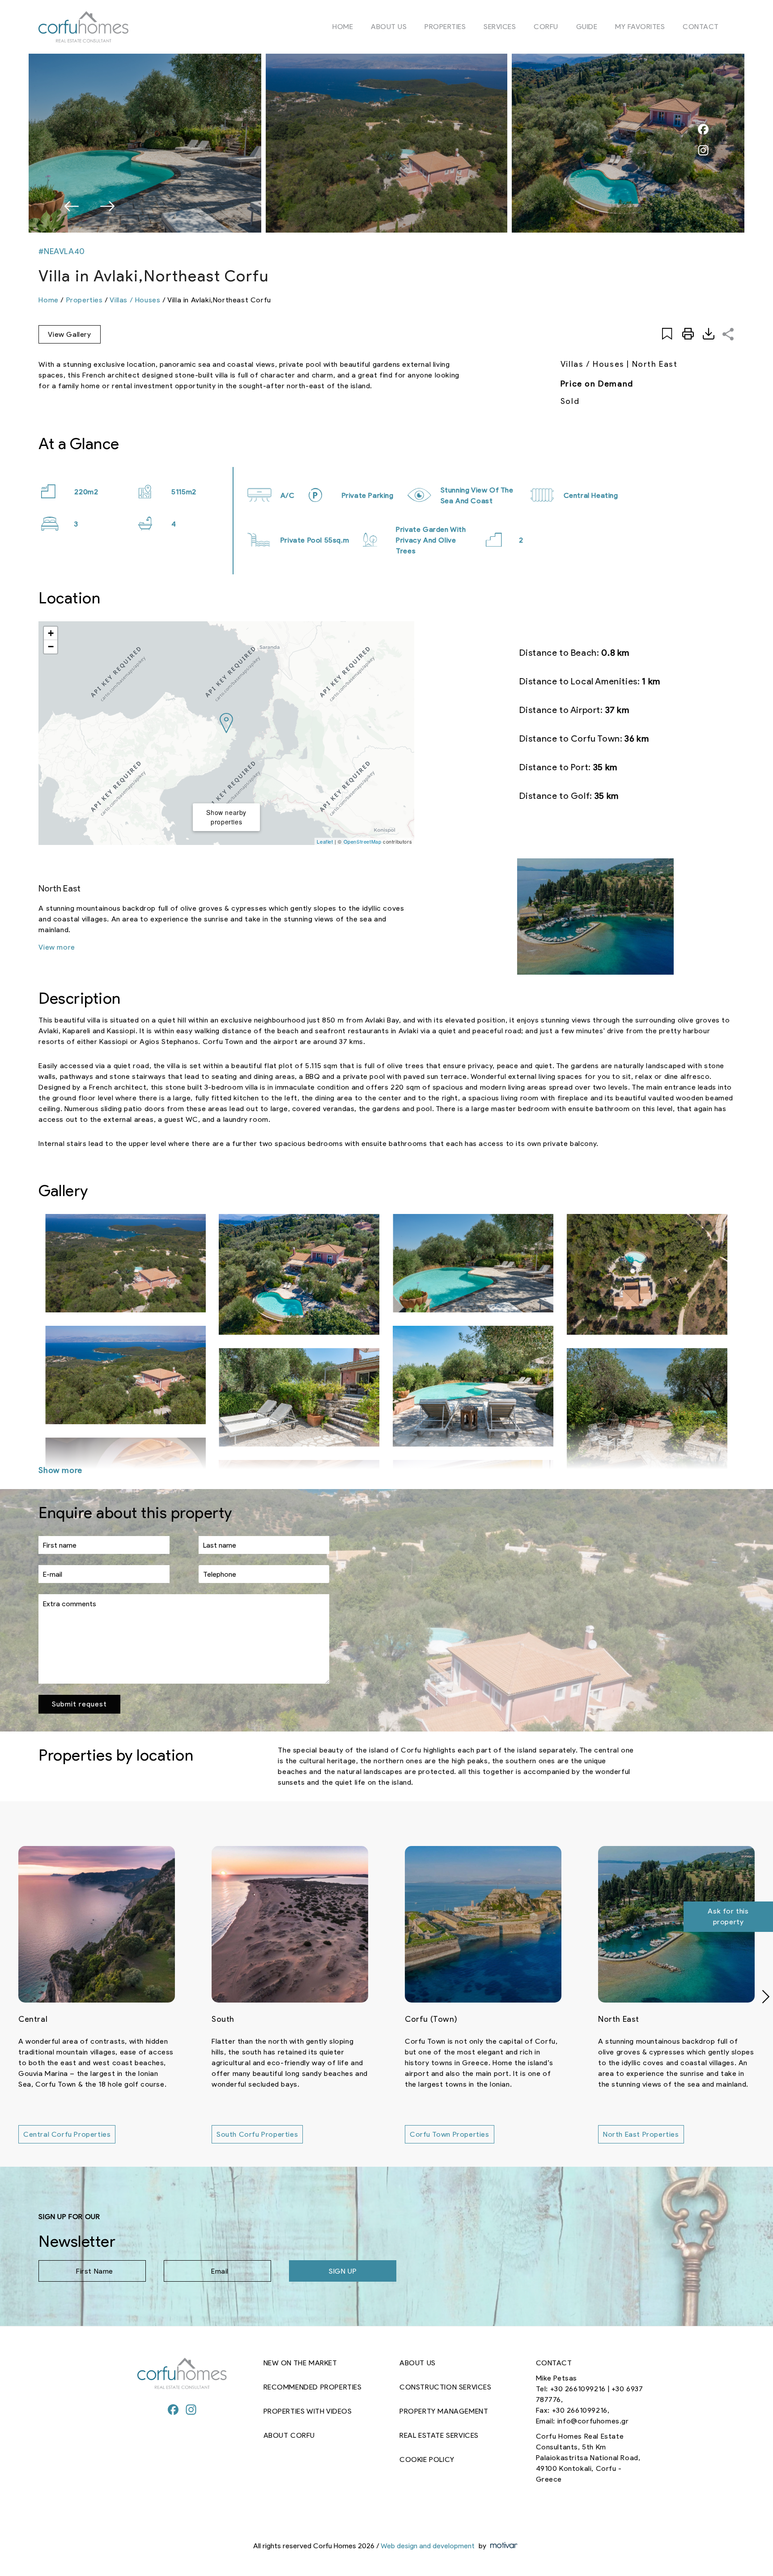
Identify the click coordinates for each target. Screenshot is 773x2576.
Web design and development (428, 2546)
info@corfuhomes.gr (593, 2421)
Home (343, 27)
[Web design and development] (503, 2546)
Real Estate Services (439, 2435)
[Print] (688, 334)
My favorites (640, 27)
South (30, 2019)
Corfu (546, 27)
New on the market (300, 2363)
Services (500, 27)
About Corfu (289, 2435)
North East (425, 2019)
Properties (445, 27)
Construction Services (446, 2387)
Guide (587, 27)
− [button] (51, 647)
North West (620, 2019)
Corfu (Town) (238, 2019)
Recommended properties (313, 2387)
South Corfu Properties (64, 2134)
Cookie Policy (427, 2459)
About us (389, 27)
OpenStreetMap (363, 841)
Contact (701, 27)
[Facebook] (173, 2411)
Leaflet (325, 841)
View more (57, 947)
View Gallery (69, 334)
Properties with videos (308, 2411)
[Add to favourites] (667, 334)
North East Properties (448, 2134)
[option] (386, 143)
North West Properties (642, 2134)
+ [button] (51, 633)
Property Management (444, 2411)
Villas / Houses (135, 300)
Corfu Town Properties (256, 2134)
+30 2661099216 (578, 2389)
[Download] (709, 334)
